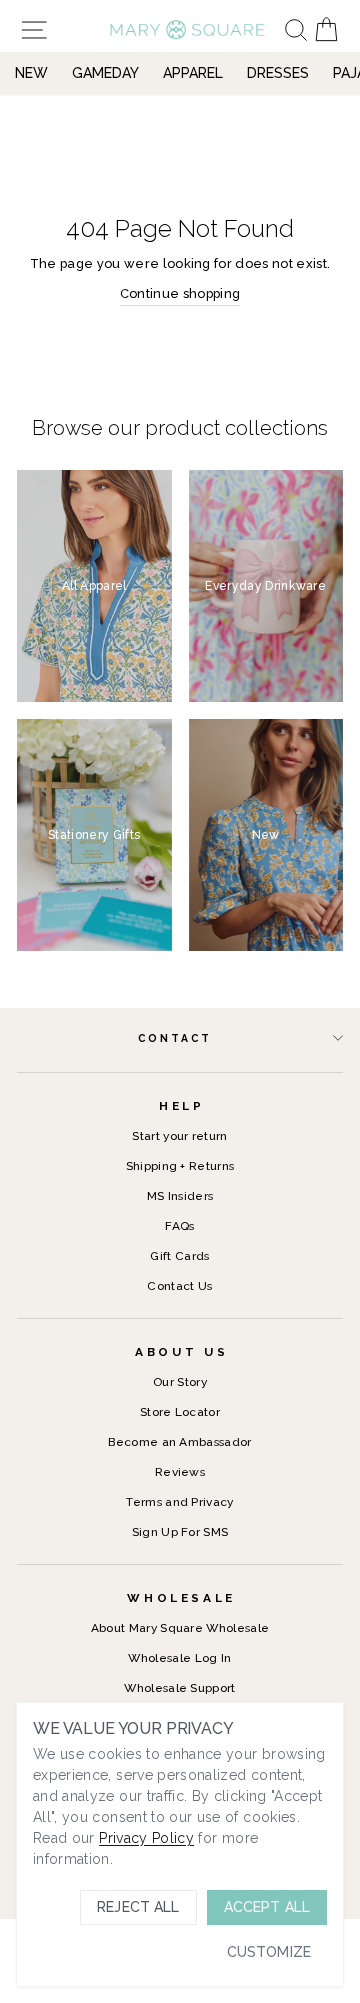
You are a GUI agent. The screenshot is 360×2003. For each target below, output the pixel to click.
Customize (269, 1952)
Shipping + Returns (180, 1166)
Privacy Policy (146, 1838)
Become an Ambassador (179, 1442)
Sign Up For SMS (180, 1532)
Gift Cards (179, 1256)
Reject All (138, 1907)
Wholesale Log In (179, 1658)
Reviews (180, 1472)
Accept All (267, 1907)
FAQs (179, 1226)
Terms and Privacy (179, 1502)
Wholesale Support (179, 1688)
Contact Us (179, 1286)
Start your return (179, 1136)
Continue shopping (180, 293)
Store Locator (180, 1412)
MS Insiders (180, 1196)
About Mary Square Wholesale (180, 1628)
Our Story (180, 1382)
